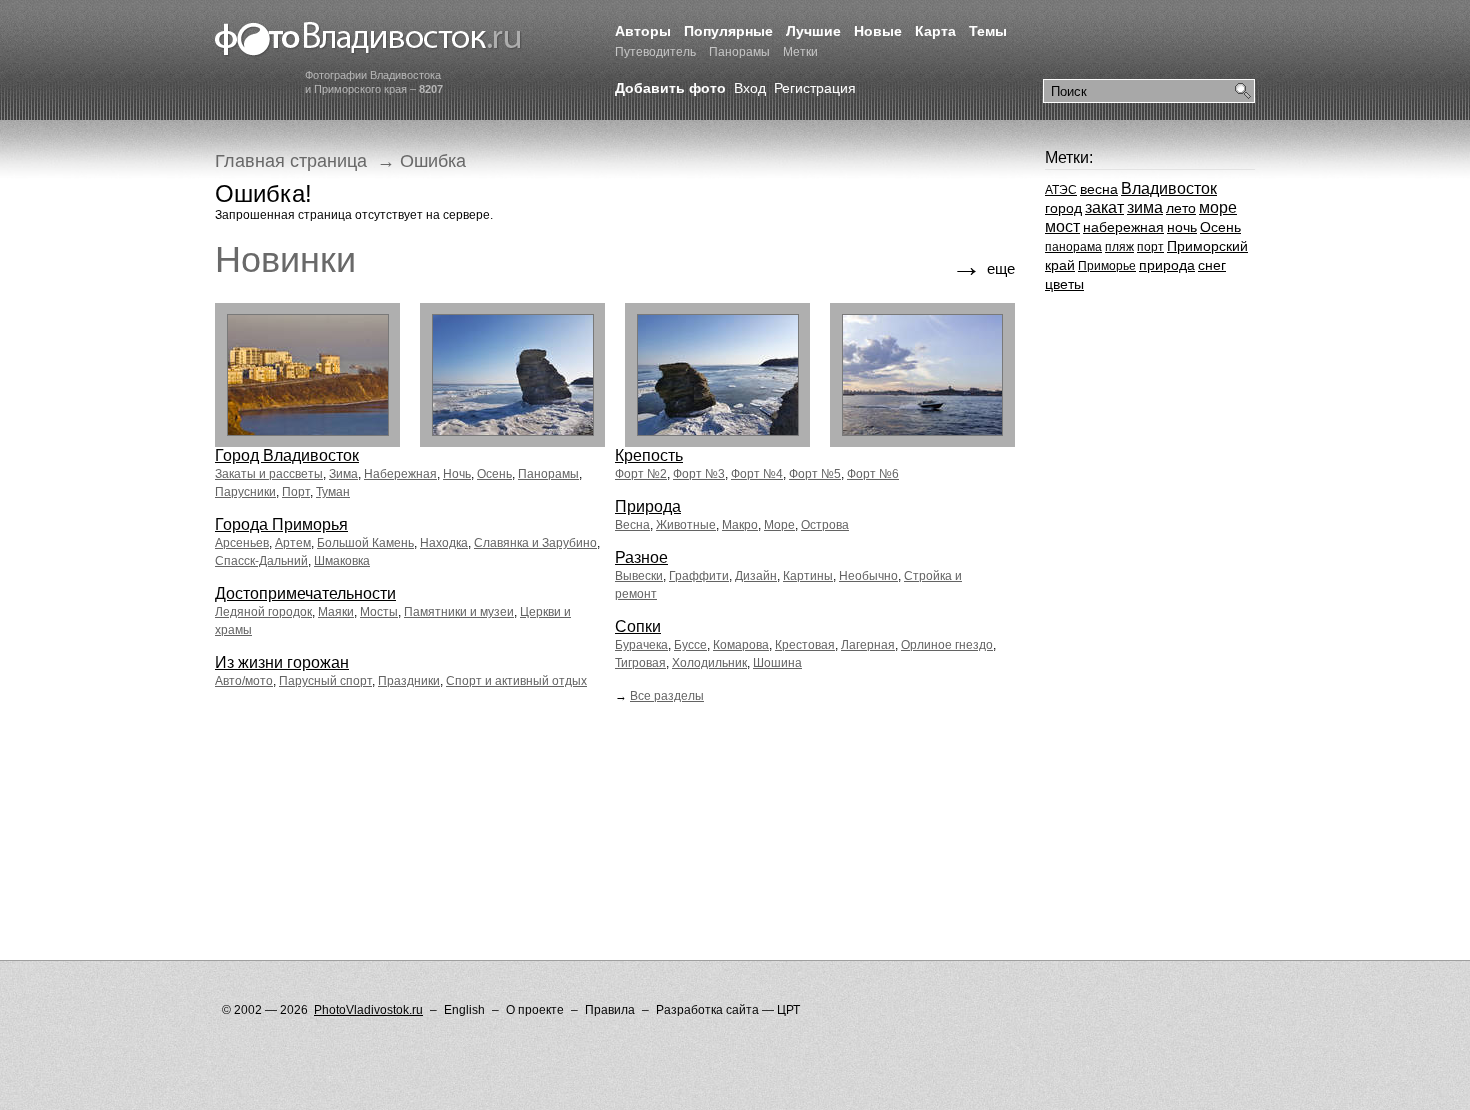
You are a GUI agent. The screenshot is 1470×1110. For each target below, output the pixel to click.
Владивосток (1169, 188)
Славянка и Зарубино (535, 543)
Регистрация (815, 88)
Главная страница (291, 161)
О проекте (535, 1010)
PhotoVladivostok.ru (368, 1010)
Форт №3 (699, 474)
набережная (1123, 227)
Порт (296, 492)
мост (1062, 226)
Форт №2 (641, 474)
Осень (494, 474)
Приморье (1107, 266)
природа (1167, 265)
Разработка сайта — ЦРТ (728, 1010)
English (464, 1010)
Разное (641, 557)
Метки (800, 52)
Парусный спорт (325, 681)
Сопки (638, 626)
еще (983, 266)
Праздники (409, 681)
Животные (686, 525)
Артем (293, 543)
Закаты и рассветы (269, 474)
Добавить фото (670, 88)
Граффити (699, 576)
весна (1099, 189)
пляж (1119, 247)
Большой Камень (365, 543)
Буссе (690, 645)
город (1063, 208)
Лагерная (868, 645)
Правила (610, 1010)
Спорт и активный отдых (516, 681)
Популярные (728, 31)
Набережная (400, 474)
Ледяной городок (263, 612)
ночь (1182, 227)
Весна (632, 525)
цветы (1064, 284)
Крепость (649, 455)
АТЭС (1061, 190)
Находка (444, 543)
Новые (878, 31)
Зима (343, 474)
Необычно (868, 576)
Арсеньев (242, 543)
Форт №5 (815, 474)
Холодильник (709, 663)
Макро (740, 525)
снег (1212, 265)
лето (1181, 208)
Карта (935, 31)
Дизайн (756, 576)
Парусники (245, 492)
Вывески (639, 576)
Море (779, 525)
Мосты (379, 612)
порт (1150, 247)
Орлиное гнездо (947, 645)
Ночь (457, 474)
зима (1145, 207)
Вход (750, 88)
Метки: (1069, 157)
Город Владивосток (287, 455)
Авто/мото (244, 681)
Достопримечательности (305, 593)
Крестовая (805, 645)
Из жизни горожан (282, 662)
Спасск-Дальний (261, 561)
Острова (825, 525)
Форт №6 (873, 474)
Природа (648, 506)
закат (1104, 207)
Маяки (336, 612)
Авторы (643, 31)
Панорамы (739, 52)
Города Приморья (281, 524)
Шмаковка (342, 561)
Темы (988, 31)
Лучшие (813, 31)
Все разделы (667, 696)
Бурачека (641, 645)
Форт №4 (757, 474)
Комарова (741, 645)
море (1218, 207)
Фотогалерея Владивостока (368, 40)
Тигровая (640, 663)
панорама (1073, 247)
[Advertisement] (579, 785)
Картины (808, 576)
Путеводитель (655, 52)
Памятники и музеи (459, 612)
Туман (333, 492)
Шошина (777, 663)
